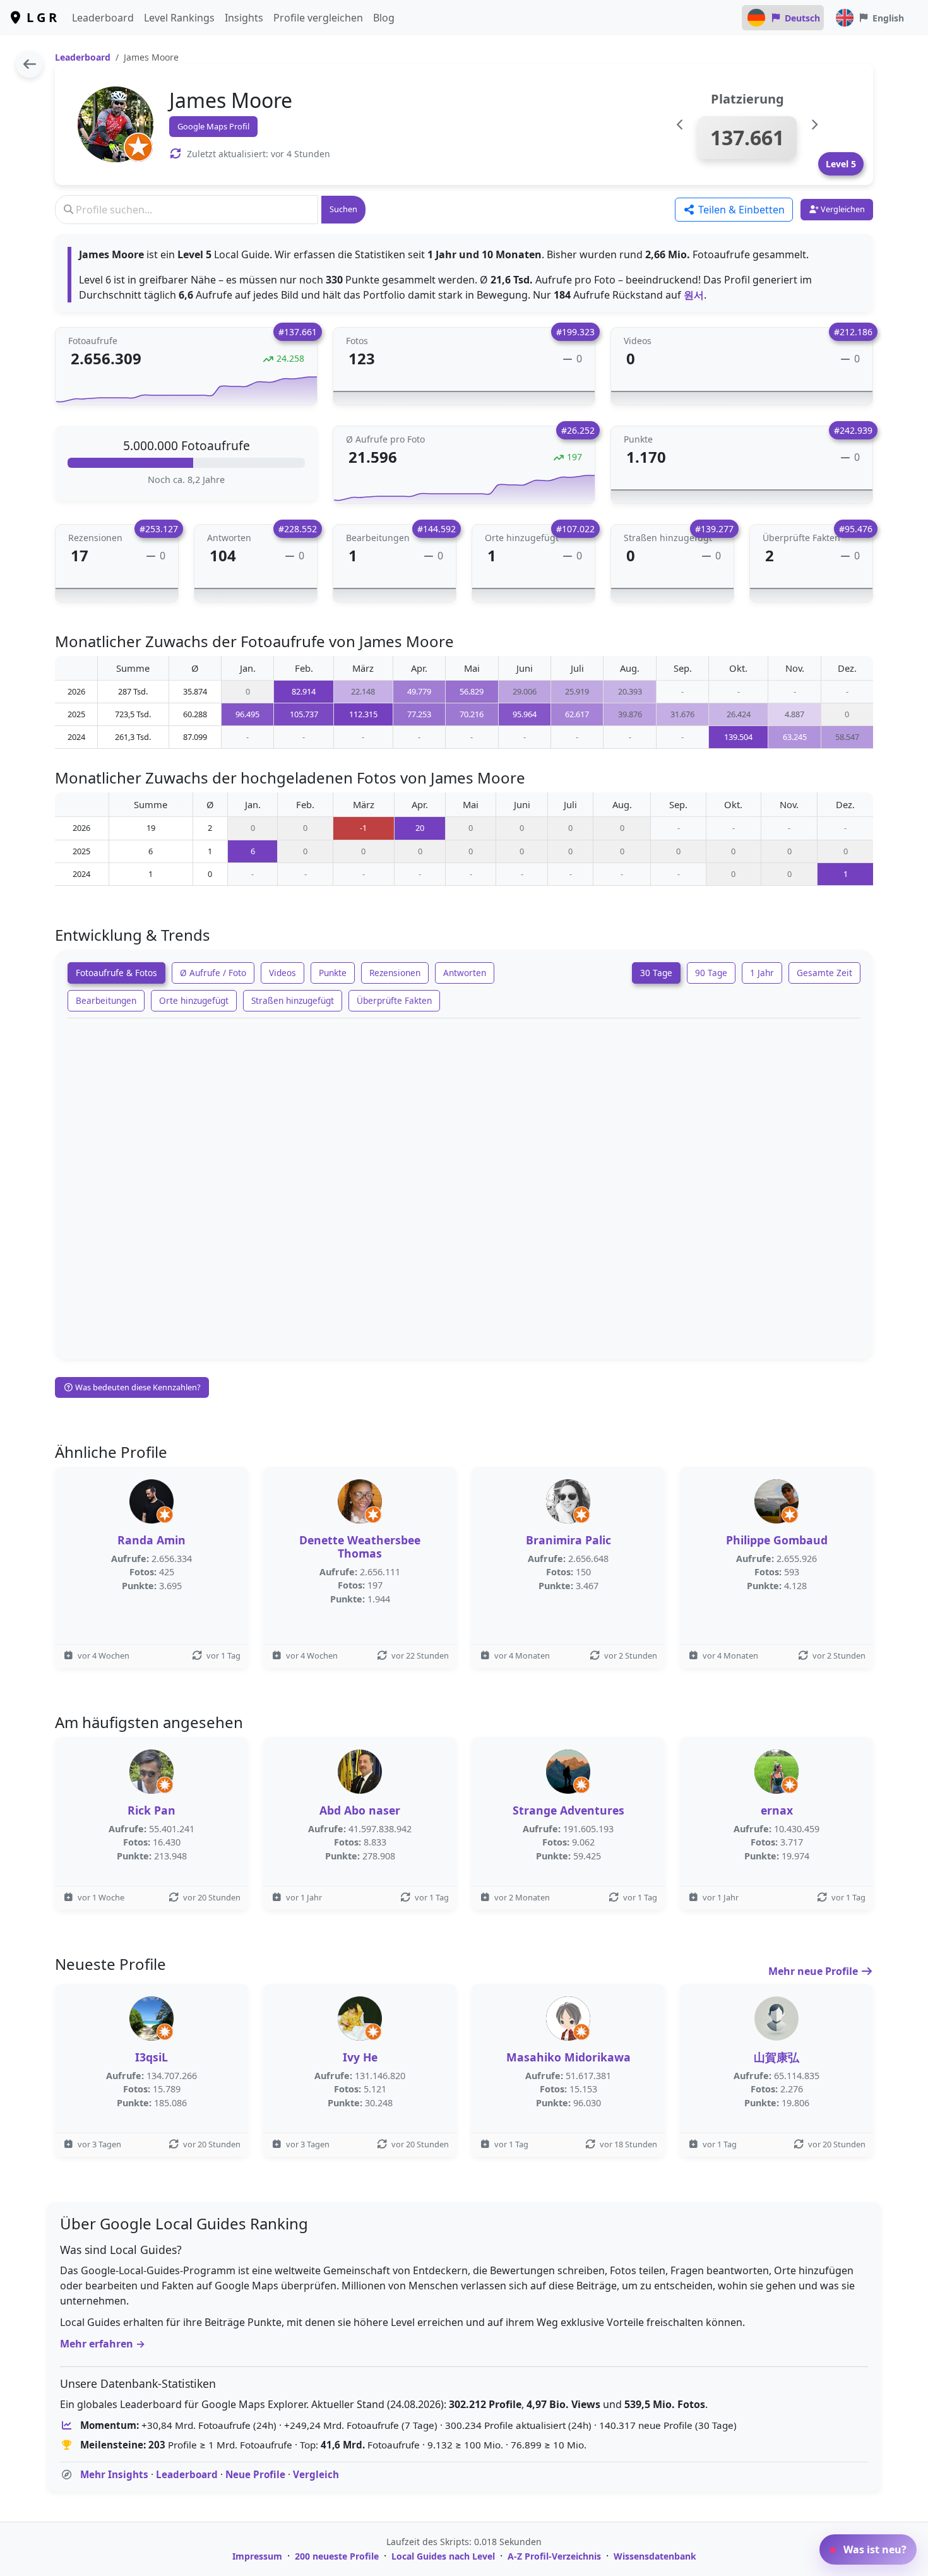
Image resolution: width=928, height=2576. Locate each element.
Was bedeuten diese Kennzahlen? (137, 1387)
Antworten (465, 973)
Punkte (333, 973)
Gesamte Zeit (824, 973)
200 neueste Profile (337, 2556)
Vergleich (316, 2474)
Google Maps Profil (213, 126)
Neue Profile (255, 2474)
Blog (384, 18)
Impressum (257, 2556)
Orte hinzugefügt (194, 1000)
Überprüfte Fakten (394, 1000)
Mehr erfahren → (103, 2344)
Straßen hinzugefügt (293, 1000)
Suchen (343, 209)
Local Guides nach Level (443, 2556)
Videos (283, 973)
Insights (244, 18)
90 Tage (711, 973)
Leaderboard (103, 18)
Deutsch (802, 18)
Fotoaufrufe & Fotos (116, 973)
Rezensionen (395, 973)
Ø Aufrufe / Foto (213, 973)
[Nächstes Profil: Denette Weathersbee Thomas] (814, 125)
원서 (694, 295)
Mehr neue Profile (814, 1971)
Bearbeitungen (106, 1000)
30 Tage (656, 973)
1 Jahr (762, 973)
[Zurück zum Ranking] (29, 64)
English (888, 18)
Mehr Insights (114, 2474)
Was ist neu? (874, 2549)
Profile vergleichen (318, 18)
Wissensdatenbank (655, 2556)
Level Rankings (179, 18)
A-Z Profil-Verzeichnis (554, 2556)
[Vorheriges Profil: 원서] (680, 125)
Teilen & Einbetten (740, 210)
